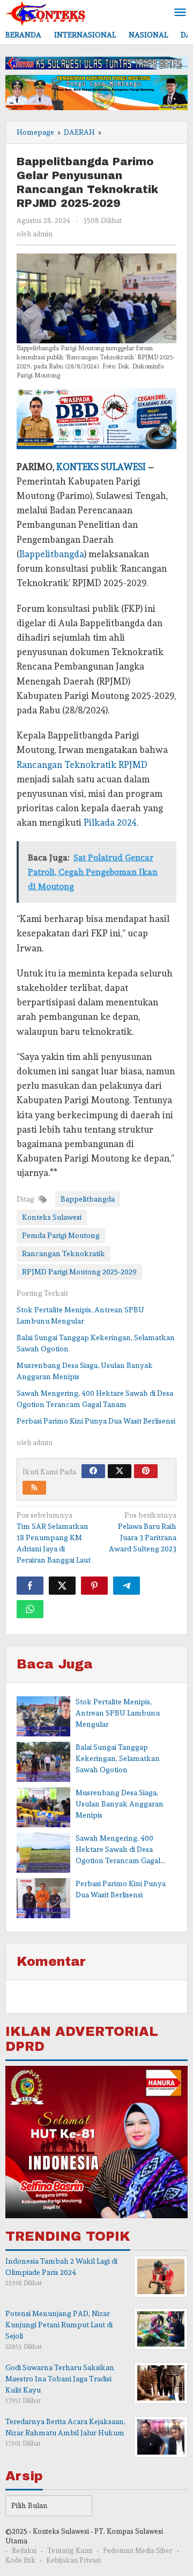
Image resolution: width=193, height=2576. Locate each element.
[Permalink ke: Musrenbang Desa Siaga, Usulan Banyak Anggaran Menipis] (43, 1807)
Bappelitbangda (52, 554)
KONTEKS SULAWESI (101, 467)
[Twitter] (120, 1471)
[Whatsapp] (30, 1609)
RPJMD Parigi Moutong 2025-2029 (79, 1272)
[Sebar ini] (30, 1586)
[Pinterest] (146, 1471)
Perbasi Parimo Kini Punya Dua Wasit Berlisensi (96, 1421)
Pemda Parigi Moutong (61, 1235)
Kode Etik (20, 2560)
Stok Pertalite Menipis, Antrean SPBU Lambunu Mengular (118, 1713)
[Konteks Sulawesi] (46, 11)
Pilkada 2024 (110, 822)
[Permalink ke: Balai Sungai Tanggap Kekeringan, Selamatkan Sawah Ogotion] (43, 1762)
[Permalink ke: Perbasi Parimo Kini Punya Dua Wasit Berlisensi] (43, 1898)
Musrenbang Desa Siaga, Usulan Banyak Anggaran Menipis (120, 1804)
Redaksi (24, 2551)
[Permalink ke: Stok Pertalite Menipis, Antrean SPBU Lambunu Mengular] (43, 1716)
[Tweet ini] (62, 1586)
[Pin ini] (94, 1586)
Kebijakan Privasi (73, 2560)
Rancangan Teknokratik (64, 1254)
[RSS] (34, 1488)
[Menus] (180, 13)
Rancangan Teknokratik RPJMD (82, 765)
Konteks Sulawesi (52, 1217)
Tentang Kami (70, 2551)
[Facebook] (93, 1471)
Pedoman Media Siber (138, 2551)
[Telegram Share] (127, 1586)
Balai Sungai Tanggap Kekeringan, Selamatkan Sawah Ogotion (118, 1758)
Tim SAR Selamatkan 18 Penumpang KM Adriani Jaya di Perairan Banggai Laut (54, 1537)
